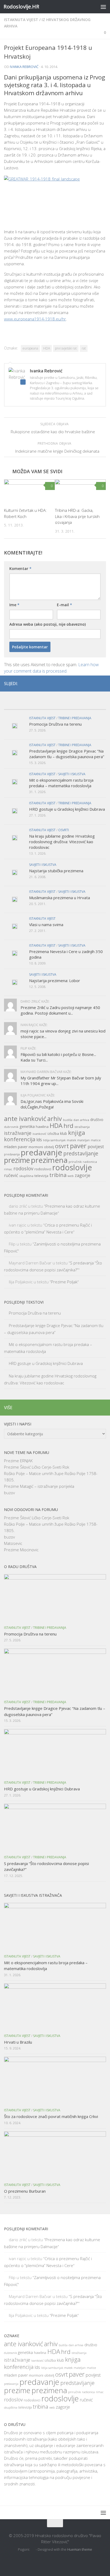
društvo (97, 1120)
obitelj (49, 2375)
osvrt (62, 1146)
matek (71, 1140)
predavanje (42, 1152)
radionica (90, 1162)
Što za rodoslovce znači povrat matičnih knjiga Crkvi (51, 2116)
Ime (14, 605)
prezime (17, 1160)
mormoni (36, 1147)
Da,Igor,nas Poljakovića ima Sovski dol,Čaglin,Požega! (52, 1104)
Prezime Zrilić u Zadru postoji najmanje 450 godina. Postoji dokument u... (60, 1010)
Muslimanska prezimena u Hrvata (60, 898)
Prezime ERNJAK (18, 1461)
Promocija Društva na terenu (55, 724)
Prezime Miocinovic (21, 1550)
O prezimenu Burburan (25, 2191)
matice (96, 1140)
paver (78, 1146)
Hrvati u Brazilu (18, 2042)
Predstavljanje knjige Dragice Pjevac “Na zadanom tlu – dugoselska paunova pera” (67, 754)
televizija (41, 1176)
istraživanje (18, 1133)
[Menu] (103, 7)
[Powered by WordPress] (33, 2549)
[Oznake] (93, 704)
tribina (58, 1175)
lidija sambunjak (54, 1140)
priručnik (75, 1162)
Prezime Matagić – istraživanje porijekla (39, 1486)
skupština (26, 1176)
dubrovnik (11, 1127)
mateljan (83, 1140)
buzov (9, 1493)
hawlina (42, 1127)
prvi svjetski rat (66, 348)
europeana (30, 348)
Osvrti (64, 830)
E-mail (64, 605)
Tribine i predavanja (75, 718)
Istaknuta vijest (21, 20)
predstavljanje (81, 1153)
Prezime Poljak (64, 1282)
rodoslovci (43, 1169)
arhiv (55, 1119)
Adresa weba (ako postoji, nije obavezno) (48, 624)
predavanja (12, 1154)
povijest (96, 1146)
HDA (47, 348)
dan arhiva (81, 1120)
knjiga (77, 1132)
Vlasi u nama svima (46, 925)
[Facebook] (86, 683)
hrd (68, 1126)
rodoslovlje (72, 1167)
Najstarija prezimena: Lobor (55, 980)
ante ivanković (25, 1119)
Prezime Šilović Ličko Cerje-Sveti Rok (37, 1467)
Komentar (20, 568)
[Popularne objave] (42, 704)
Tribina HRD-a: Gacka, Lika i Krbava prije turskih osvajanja (77, 516)
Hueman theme (80, 2549)
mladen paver (16, 1147)
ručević (11, 1175)
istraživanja (82, 1127)
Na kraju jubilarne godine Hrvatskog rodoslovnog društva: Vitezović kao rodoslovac (62, 842)
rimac (8, 1169)
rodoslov (23, 1168)
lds (39, 1140)
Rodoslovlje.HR (21, 7)
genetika (27, 1126)
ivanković (40, 1134)
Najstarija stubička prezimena (56, 871)
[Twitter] (94, 683)
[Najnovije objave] (17, 704)
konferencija (20, 1139)
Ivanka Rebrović (24, 67)
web (71, 1176)
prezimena (49, 1160)
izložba (53, 1134)
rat (84, 348)
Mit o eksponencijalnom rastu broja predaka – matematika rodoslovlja (61, 783)
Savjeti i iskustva (72, 774)
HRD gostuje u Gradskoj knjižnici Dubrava (67, 809)
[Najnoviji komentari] (68, 704)
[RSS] (103, 683)
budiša (68, 1120)
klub (64, 1133)
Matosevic (13, 1543)
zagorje (82, 1175)
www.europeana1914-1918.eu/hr (35, 319)
